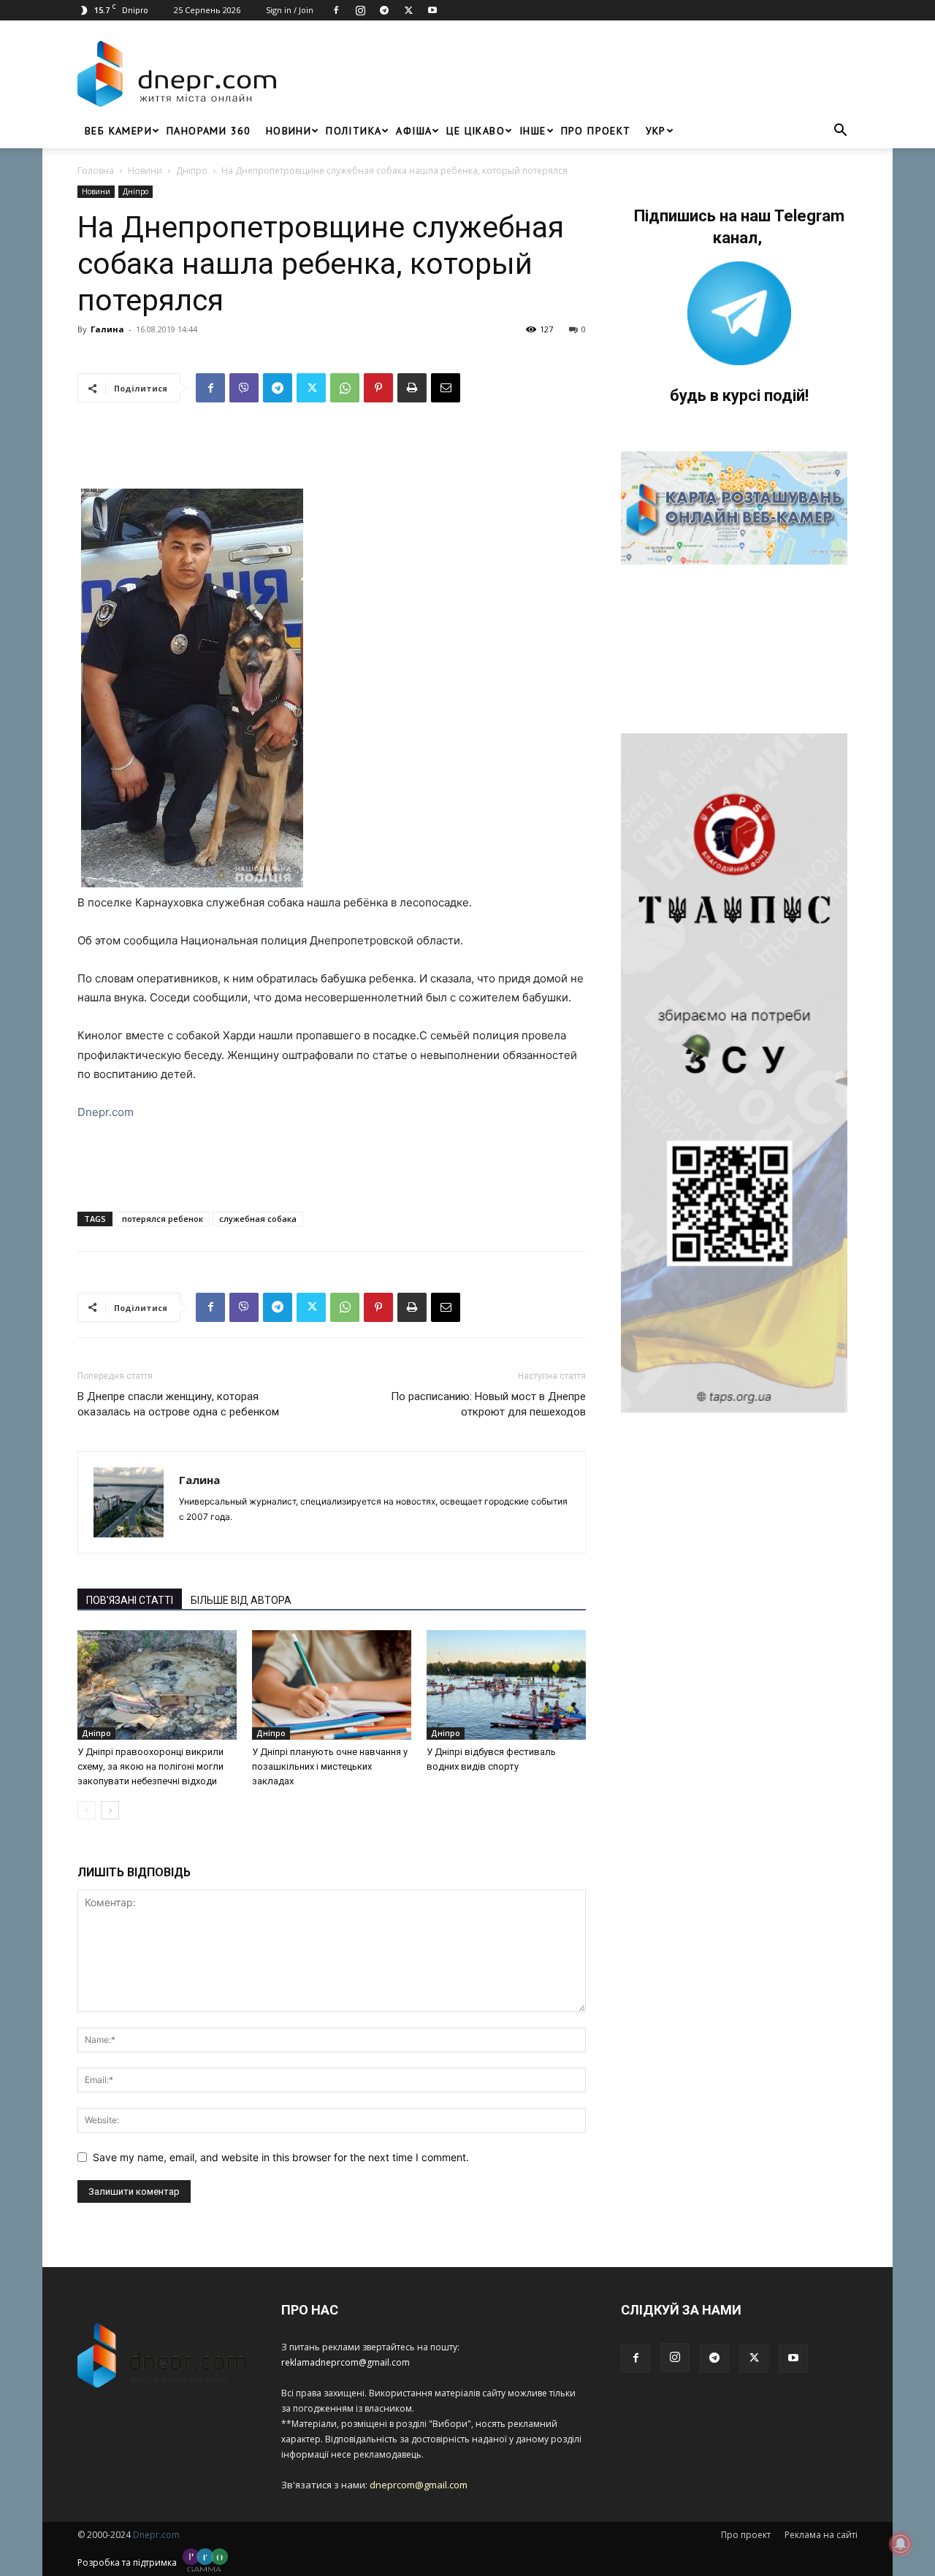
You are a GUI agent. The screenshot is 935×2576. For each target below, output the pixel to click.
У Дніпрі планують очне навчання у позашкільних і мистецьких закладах (330, 1766)
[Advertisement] (571, 74)
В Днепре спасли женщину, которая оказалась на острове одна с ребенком (178, 1404)
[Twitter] (408, 10)
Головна (96, 171)
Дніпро (192, 171)
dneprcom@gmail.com (419, 2485)
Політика (354, 131)
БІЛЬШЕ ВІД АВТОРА (241, 1600)
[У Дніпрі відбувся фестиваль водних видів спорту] (506, 1685)
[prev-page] (87, 1810)
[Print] (412, 388)
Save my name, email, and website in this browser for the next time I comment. (281, 2157)
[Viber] (244, 388)
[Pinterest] (378, 388)
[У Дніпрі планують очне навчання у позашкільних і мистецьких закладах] (332, 1685)
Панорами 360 (209, 131)
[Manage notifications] (901, 2544)
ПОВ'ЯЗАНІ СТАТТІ (130, 1600)
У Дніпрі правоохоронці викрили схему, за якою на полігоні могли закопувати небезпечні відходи (150, 1766)
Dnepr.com (106, 1112)
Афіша (414, 131)
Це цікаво (476, 131)
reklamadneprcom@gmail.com (346, 2362)
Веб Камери (118, 131)
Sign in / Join (290, 10)
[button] (840, 132)
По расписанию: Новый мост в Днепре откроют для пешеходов (488, 1404)
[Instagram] (360, 10)
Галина (107, 329)
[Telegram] (384, 10)
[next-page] (110, 1810)
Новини (289, 131)
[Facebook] (336, 10)
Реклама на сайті (821, 2535)
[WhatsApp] (345, 388)
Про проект (596, 131)
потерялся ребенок (163, 1219)
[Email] (446, 388)
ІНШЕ (533, 131)
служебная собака (258, 1219)
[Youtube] (432, 10)
